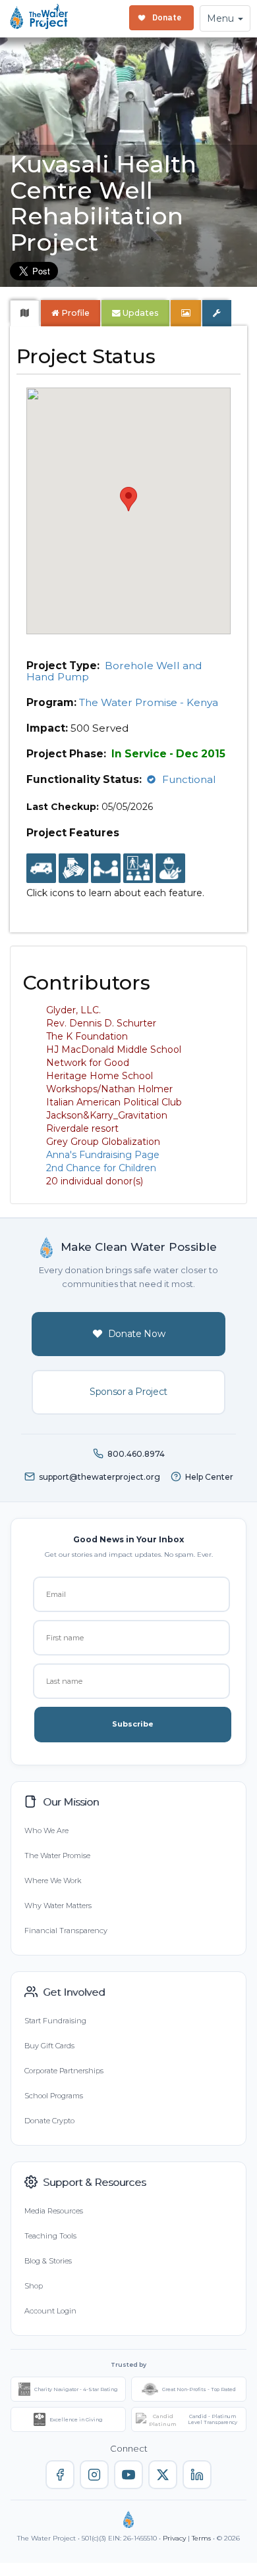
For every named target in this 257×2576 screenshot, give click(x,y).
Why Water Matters (58, 1906)
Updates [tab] (140, 313)
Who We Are (46, 1831)
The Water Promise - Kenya (149, 702)
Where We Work (53, 1881)
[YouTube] (128, 2475)
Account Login (50, 2311)
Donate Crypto (49, 2121)
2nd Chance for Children (101, 1168)
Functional (189, 779)
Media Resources (54, 2211)
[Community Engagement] (106, 869)
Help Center (209, 1477)
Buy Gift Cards (49, 2046)
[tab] (25, 313)
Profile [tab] (75, 313)
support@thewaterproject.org (100, 1477)
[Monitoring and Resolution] (170, 869)
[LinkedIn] (197, 2475)
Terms (201, 2538)
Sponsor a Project (128, 1392)
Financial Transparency (66, 1931)
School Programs (54, 2096)
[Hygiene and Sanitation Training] (138, 869)
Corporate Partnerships (64, 2071)
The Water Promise (57, 1856)
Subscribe (133, 1724)
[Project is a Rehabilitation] (41, 869)
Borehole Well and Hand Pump (114, 671)
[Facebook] (60, 2475)
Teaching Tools (50, 2236)
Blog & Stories (48, 2261)
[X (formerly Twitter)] (163, 2475)
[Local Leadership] (73, 869)
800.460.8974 (136, 1454)
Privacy (174, 2538)
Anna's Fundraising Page (103, 1155)
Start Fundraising (55, 2021)
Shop (34, 2286)
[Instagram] (94, 2475)
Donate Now (137, 1334)
